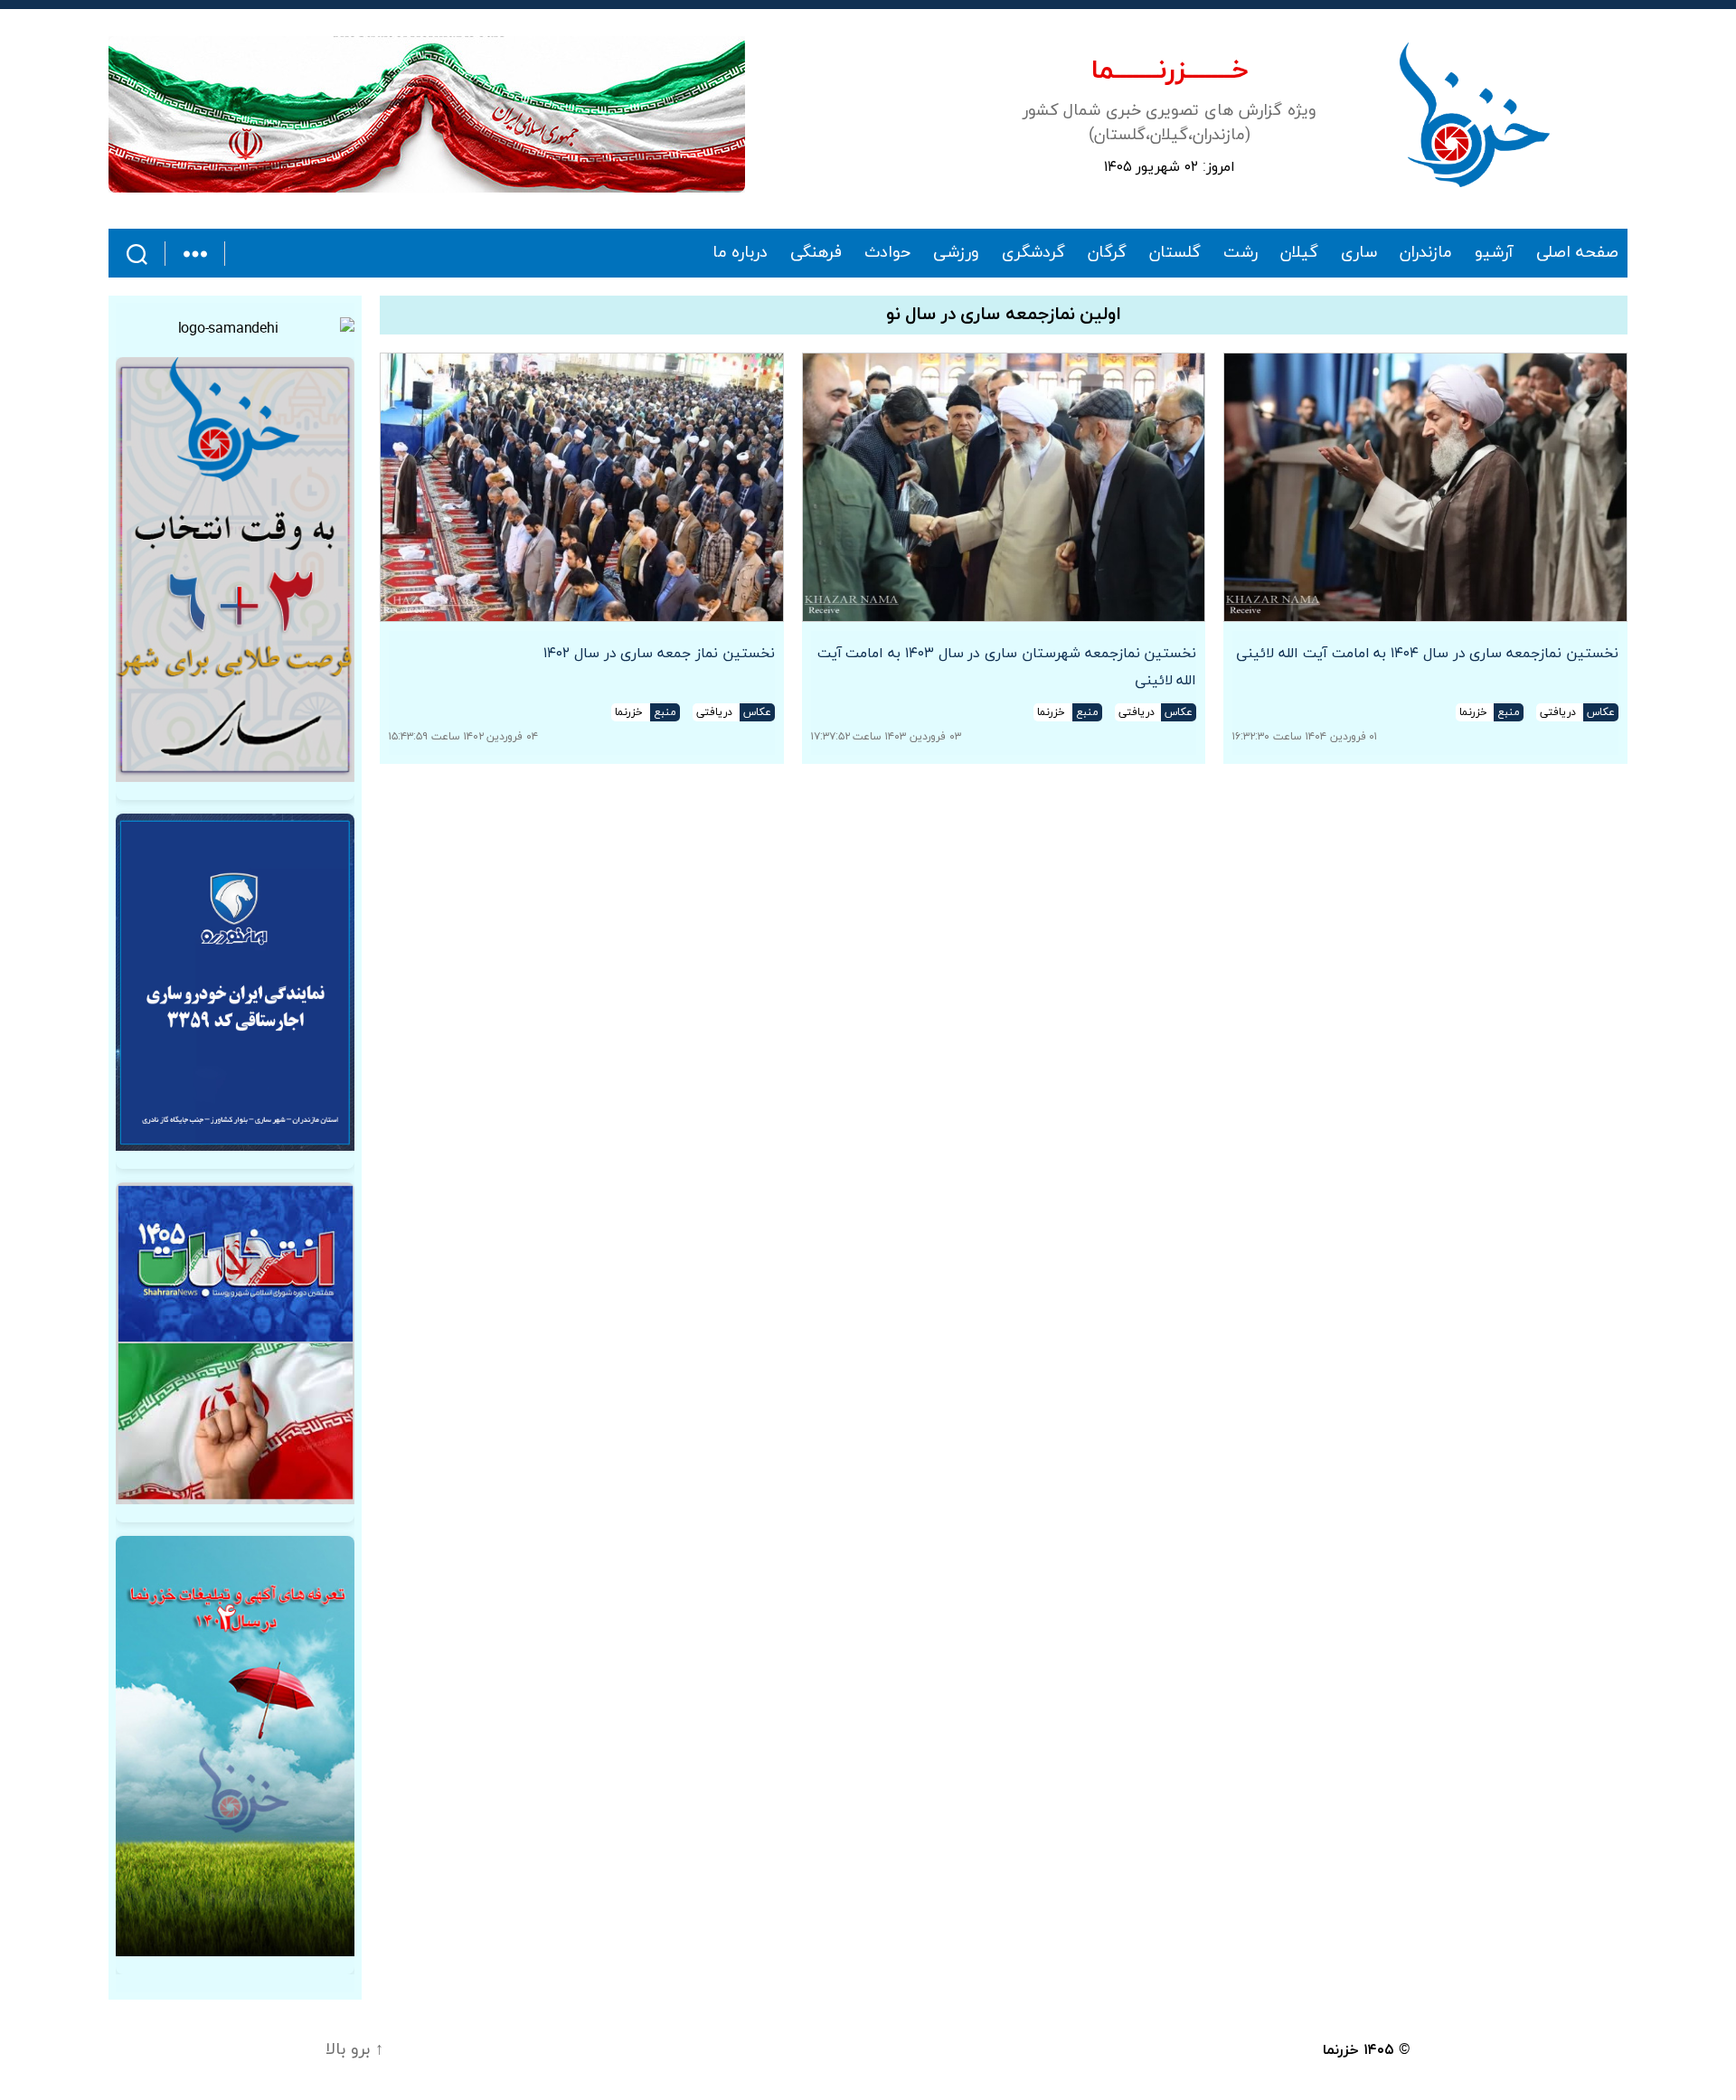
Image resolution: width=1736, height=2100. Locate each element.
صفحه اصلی (1577, 253)
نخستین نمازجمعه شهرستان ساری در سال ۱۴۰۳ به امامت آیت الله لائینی (1007, 667)
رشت (1241, 253)
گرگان (1107, 253)
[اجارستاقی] (235, 982)
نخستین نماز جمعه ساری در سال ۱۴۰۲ (659, 654)
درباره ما (741, 253)
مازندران (1426, 253)
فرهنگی (816, 253)
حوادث (887, 253)
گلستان (1175, 253)
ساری (1359, 253)
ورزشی (956, 253)
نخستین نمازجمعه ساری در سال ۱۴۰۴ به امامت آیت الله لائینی (1427, 654)
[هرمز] (427, 114)
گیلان (1299, 253)
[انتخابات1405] (235, 1343)
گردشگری (1033, 253)
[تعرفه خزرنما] (235, 1746)
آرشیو (1494, 253)
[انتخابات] (235, 570)
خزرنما (1341, 2050)
